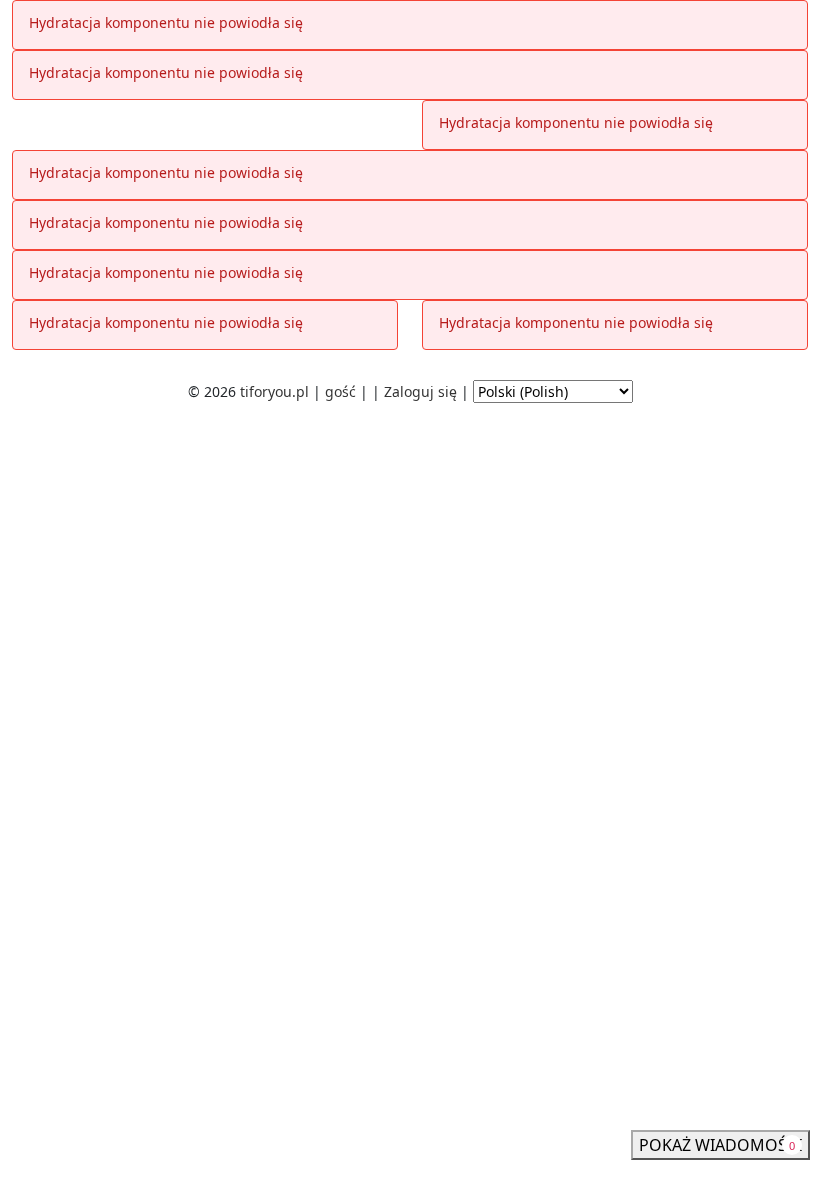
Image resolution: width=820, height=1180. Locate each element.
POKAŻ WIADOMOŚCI (720, 1145)
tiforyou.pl (274, 391)
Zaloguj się (420, 391)
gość (340, 391)
